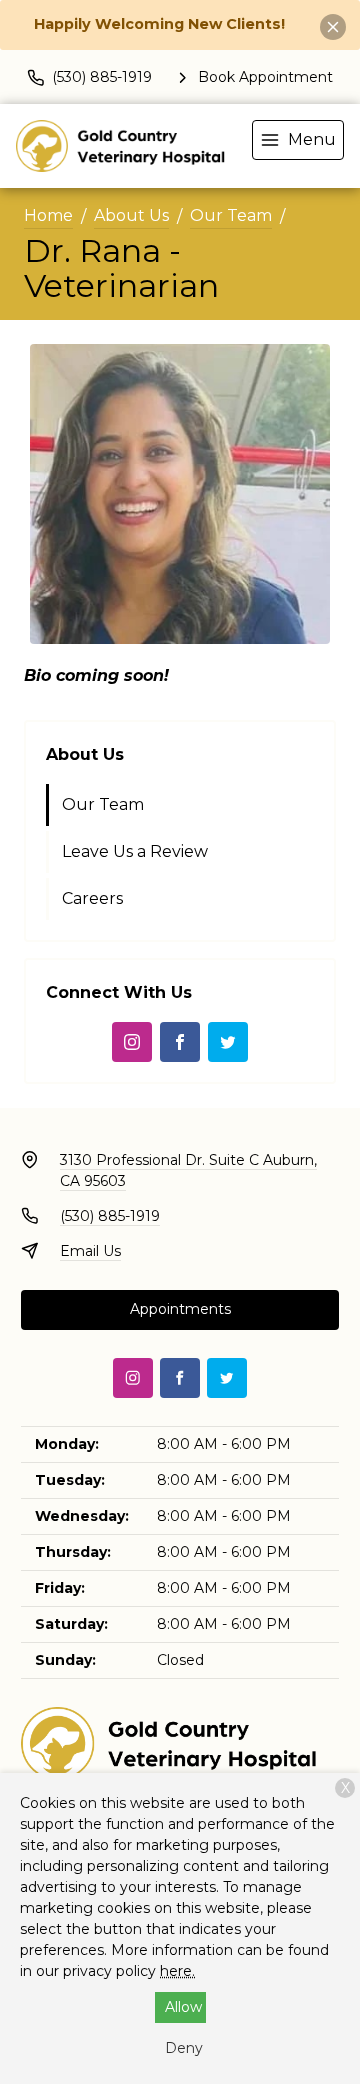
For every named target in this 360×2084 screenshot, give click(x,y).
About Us (131, 215)
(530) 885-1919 (110, 1216)
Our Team (231, 215)
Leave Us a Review (135, 851)
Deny (184, 2048)
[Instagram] (132, 1042)
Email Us (90, 1251)
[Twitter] (228, 1042)
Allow (183, 2007)
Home (48, 215)
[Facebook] (180, 1042)
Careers (92, 898)
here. (177, 1971)
